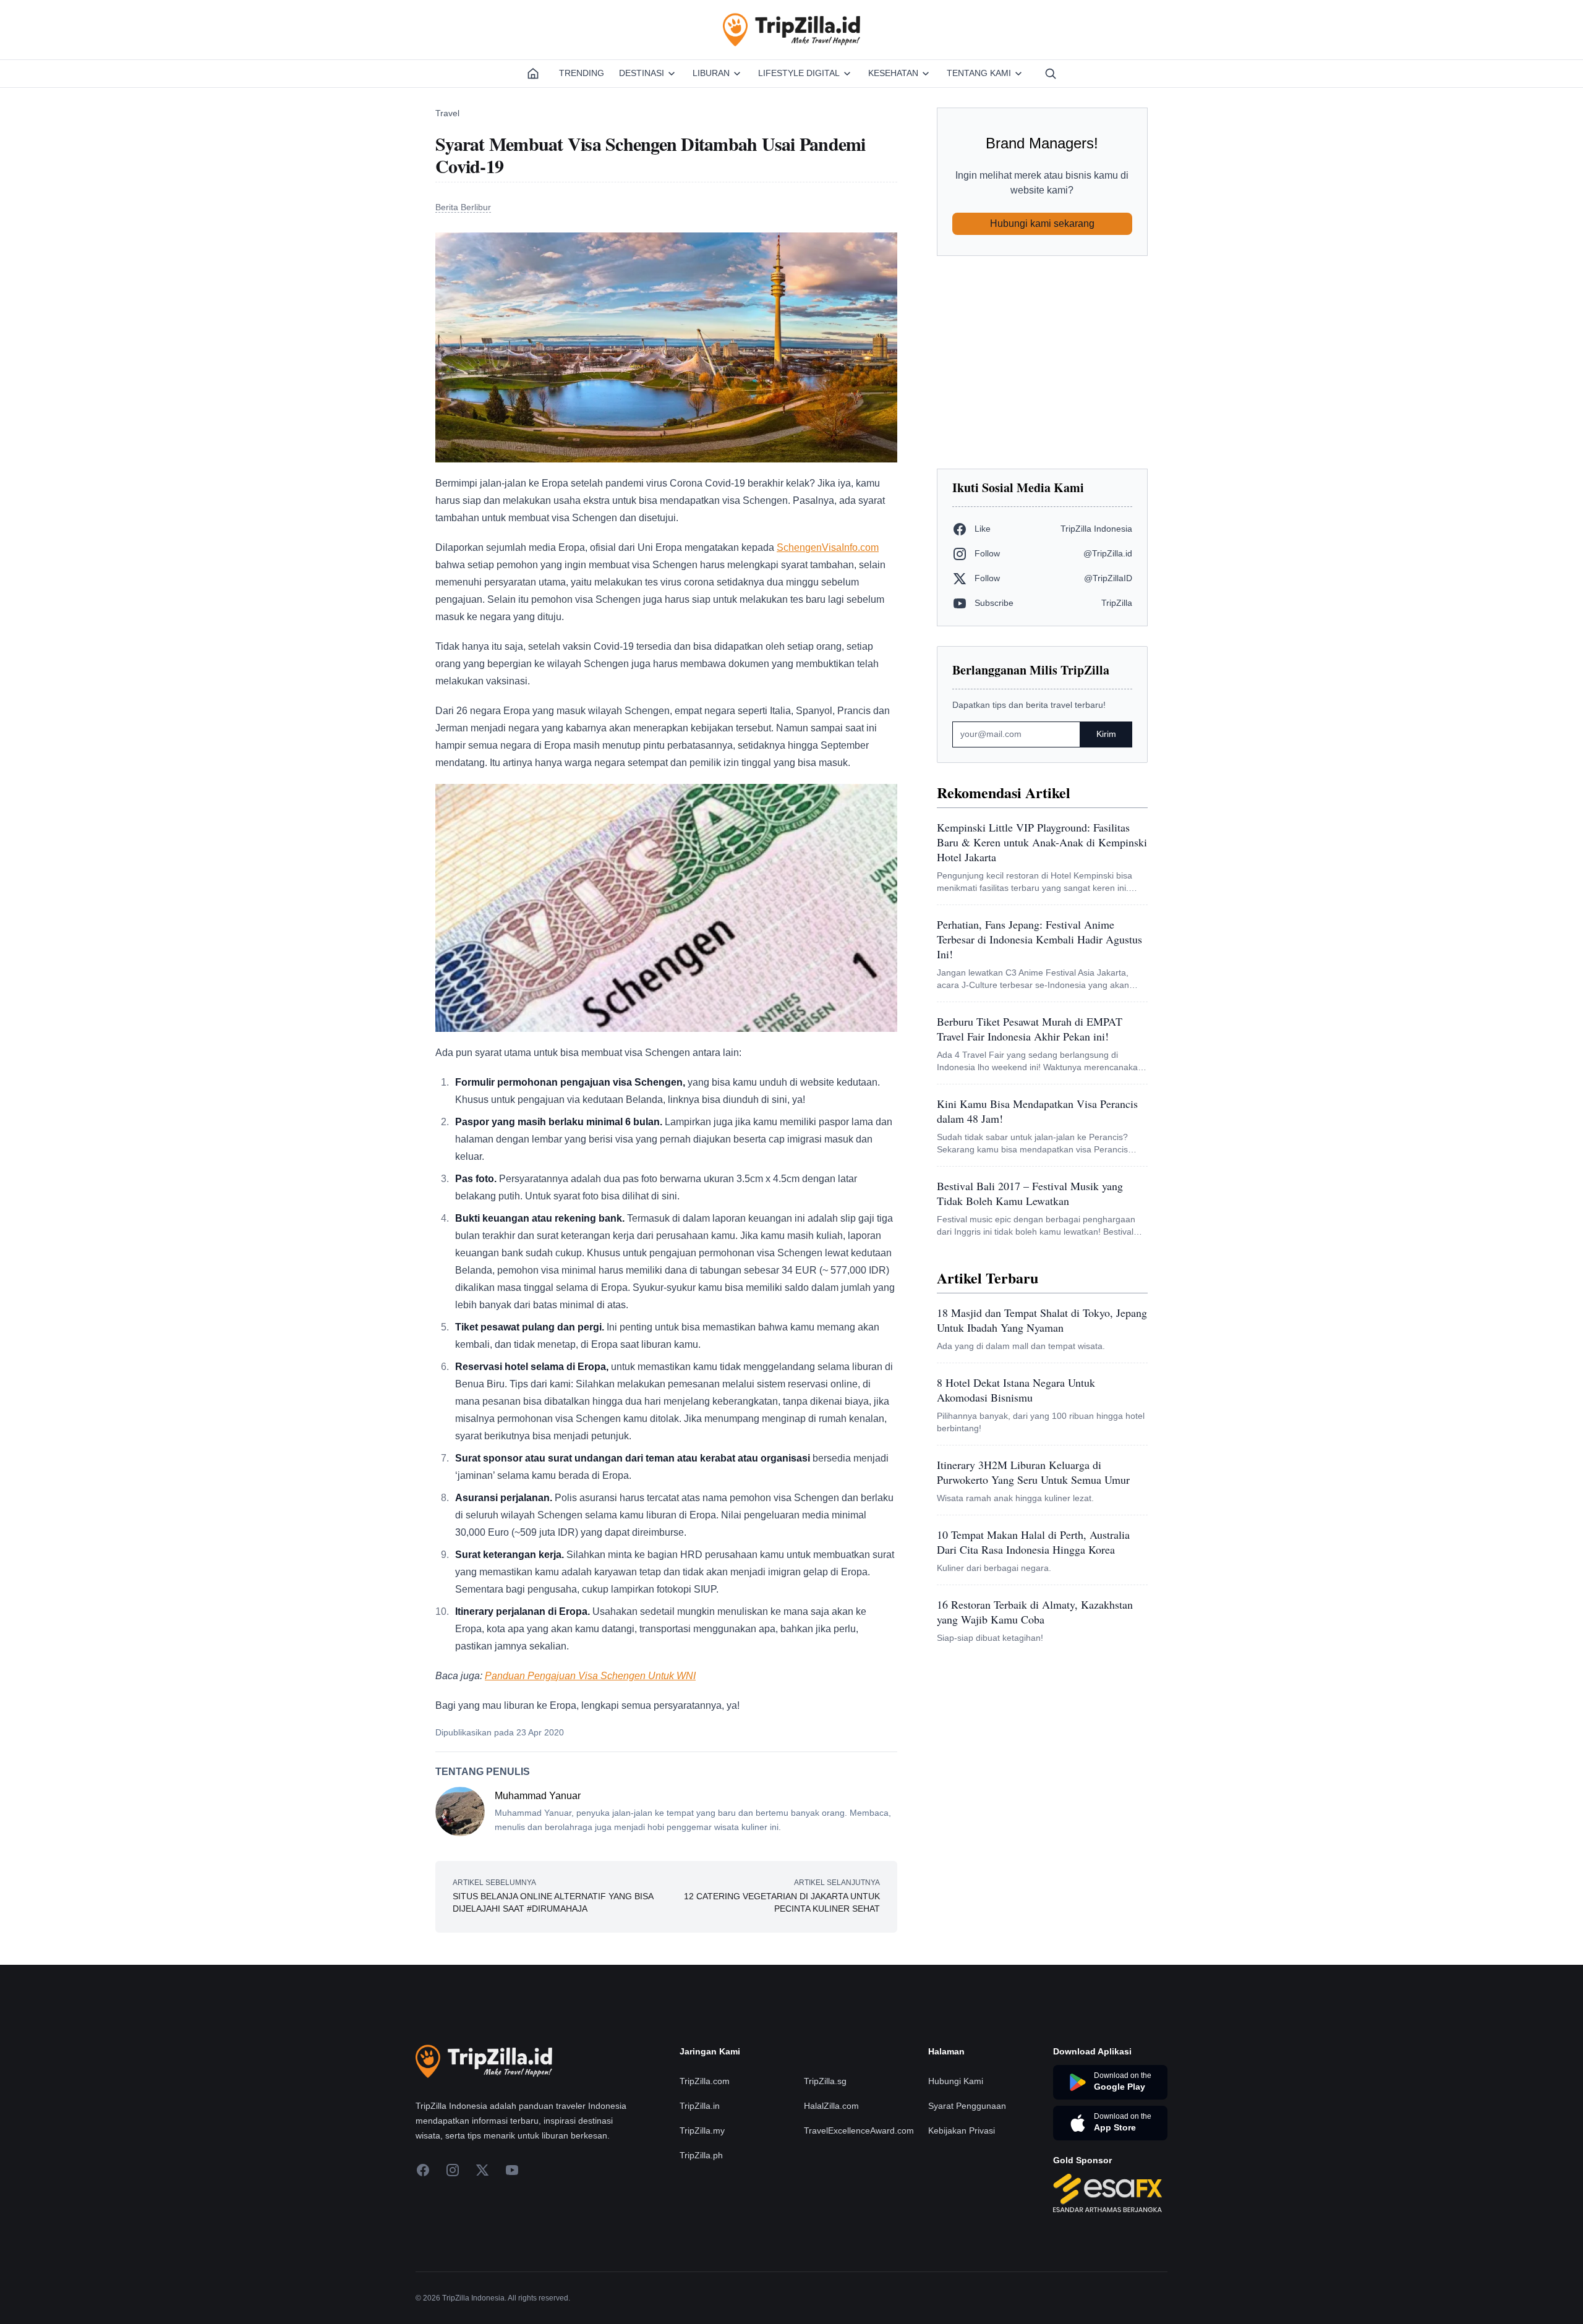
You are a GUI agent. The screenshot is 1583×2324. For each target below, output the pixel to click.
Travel (447, 113)
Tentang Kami (979, 73)
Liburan (711, 73)
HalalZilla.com (831, 2106)
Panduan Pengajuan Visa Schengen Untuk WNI (590, 1676)
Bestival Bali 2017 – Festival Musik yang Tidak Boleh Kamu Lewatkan (1030, 1193)
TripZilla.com (705, 2081)
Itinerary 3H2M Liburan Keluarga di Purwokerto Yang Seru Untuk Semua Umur (1033, 1472)
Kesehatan (893, 73)
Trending (582, 73)
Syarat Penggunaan (967, 2106)
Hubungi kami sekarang (1042, 223)
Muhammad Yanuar (538, 1796)
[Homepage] (533, 74)
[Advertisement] (1042, 362)
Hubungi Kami (956, 2081)
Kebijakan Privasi (962, 2130)
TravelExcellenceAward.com (859, 2130)
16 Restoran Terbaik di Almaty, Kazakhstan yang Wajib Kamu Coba (1035, 1612)
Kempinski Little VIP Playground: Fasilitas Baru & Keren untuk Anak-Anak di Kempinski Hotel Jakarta (1042, 842)
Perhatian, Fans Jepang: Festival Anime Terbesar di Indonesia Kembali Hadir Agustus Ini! (1039, 939)
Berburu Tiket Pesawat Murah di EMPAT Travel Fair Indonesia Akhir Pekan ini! (1030, 1029)
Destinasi (642, 73)
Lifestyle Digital (799, 73)
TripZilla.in (700, 2106)
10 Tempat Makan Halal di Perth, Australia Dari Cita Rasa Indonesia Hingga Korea (1033, 1542)
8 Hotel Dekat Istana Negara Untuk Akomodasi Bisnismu (1016, 1390)
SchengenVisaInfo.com (828, 547)
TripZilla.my (702, 2130)
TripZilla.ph (701, 2155)
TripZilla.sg (825, 2081)
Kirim (1106, 734)
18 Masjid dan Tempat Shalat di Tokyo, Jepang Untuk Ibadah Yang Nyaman (1042, 1320)
